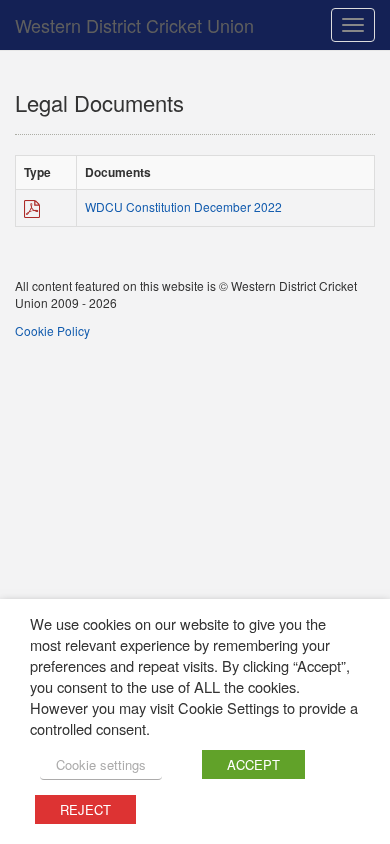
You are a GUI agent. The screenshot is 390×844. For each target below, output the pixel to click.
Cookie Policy (52, 330)
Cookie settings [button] (101, 764)
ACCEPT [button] (253, 764)
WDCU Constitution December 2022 (183, 206)
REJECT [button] (85, 809)
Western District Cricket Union (134, 25)
